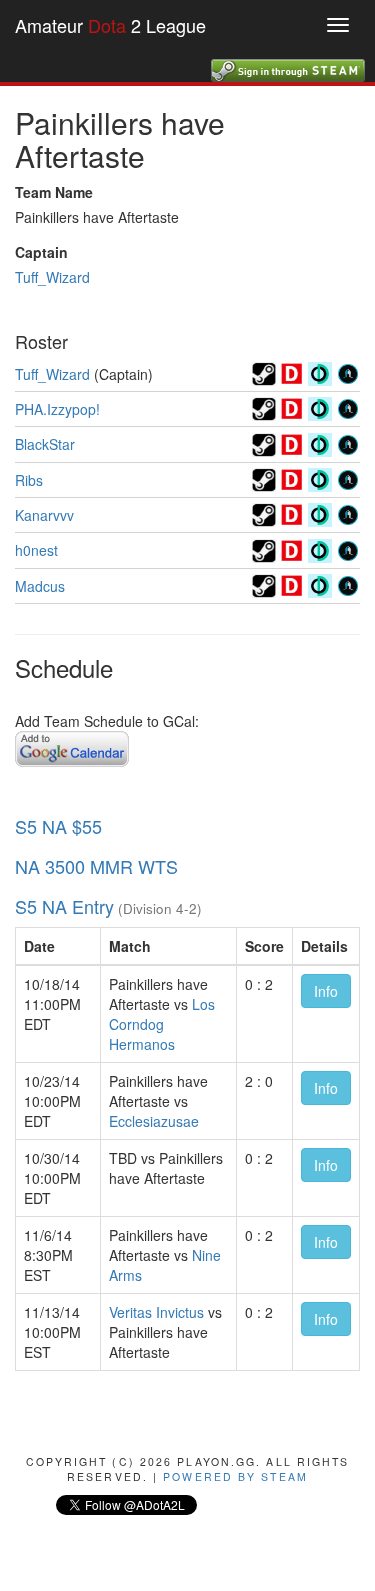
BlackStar (45, 444)
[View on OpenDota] (320, 372)
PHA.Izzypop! (57, 409)
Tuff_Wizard (52, 277)
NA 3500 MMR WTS (96, 866)
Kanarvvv (44, 515)
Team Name (54, 192)
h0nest (36, 550)
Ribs (29, 480)
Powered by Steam (235, 1476)
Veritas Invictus (156, 1312)
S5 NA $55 (58, 826)
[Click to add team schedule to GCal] (72, 747)
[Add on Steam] (264, 372)
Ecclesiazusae (154, 1121)
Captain (41, 252)
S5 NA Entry (64, 906)
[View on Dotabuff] (292, 372)
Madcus (40, 586)
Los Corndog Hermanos (162, 1024)
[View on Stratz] (348, 372)
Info (326, 991)
